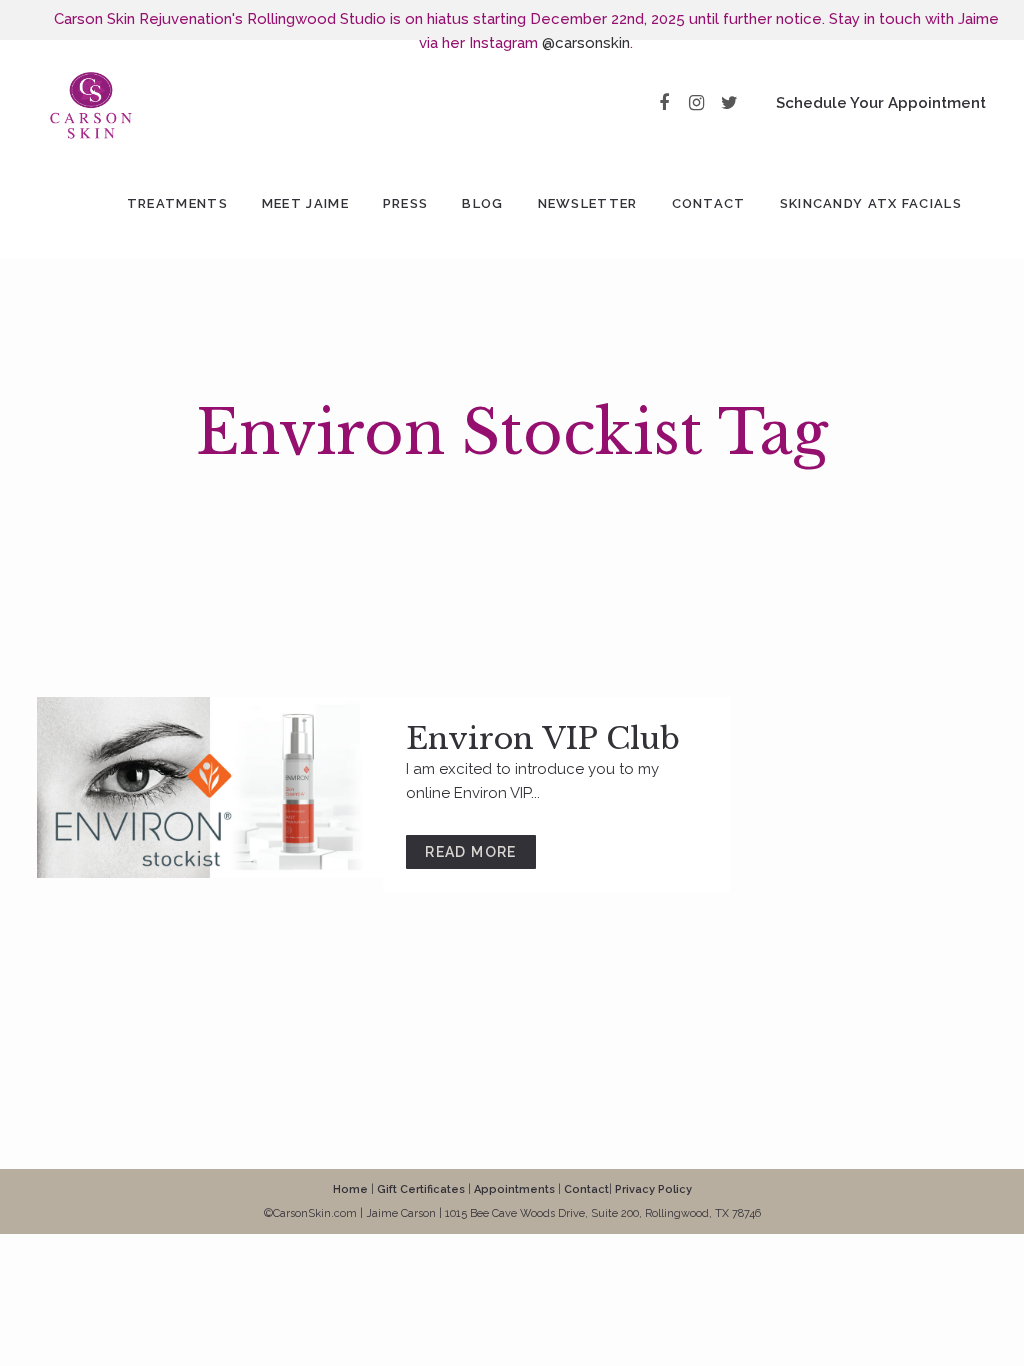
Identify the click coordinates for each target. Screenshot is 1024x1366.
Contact (586, 1189)
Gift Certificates (421, 1189)
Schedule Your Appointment (881, 103)
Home (350, 1189)
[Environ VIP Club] (210, 787)
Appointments (514, 1189)
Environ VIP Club (543, 738)
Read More (471, 852)
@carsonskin (586, 43)
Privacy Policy (653, 1189)
